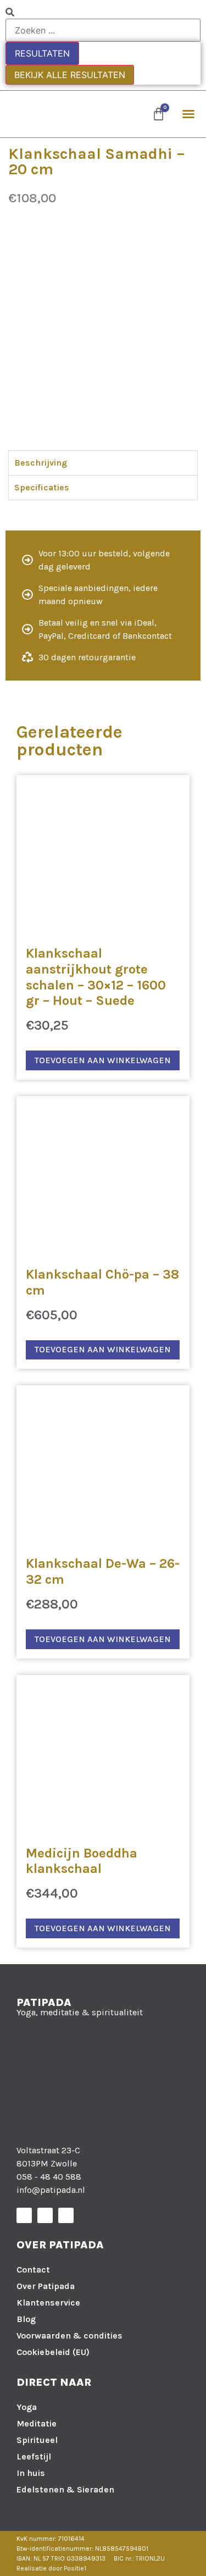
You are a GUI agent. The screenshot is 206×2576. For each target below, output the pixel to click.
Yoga (27, 2407)
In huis (31, 2473)
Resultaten (42, 53)
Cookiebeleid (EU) (53, 2352)
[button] (188, 114)
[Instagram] (45, 2215)
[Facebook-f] (24, 2215)
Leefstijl (34, 2456)
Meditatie (37, 2423)
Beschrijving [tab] (41, 463)
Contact (33, 2270)
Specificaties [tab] (42, 487)
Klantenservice (48, 2303)
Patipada (44, 2002)
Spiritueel (37, 2440)
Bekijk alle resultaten (70, 75)
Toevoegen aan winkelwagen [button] (103, 1060)
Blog (26, 2319)
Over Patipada (46, 2286)
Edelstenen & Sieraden (65, 2489)
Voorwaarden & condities (69, 2335)
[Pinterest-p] (66, 2215)
